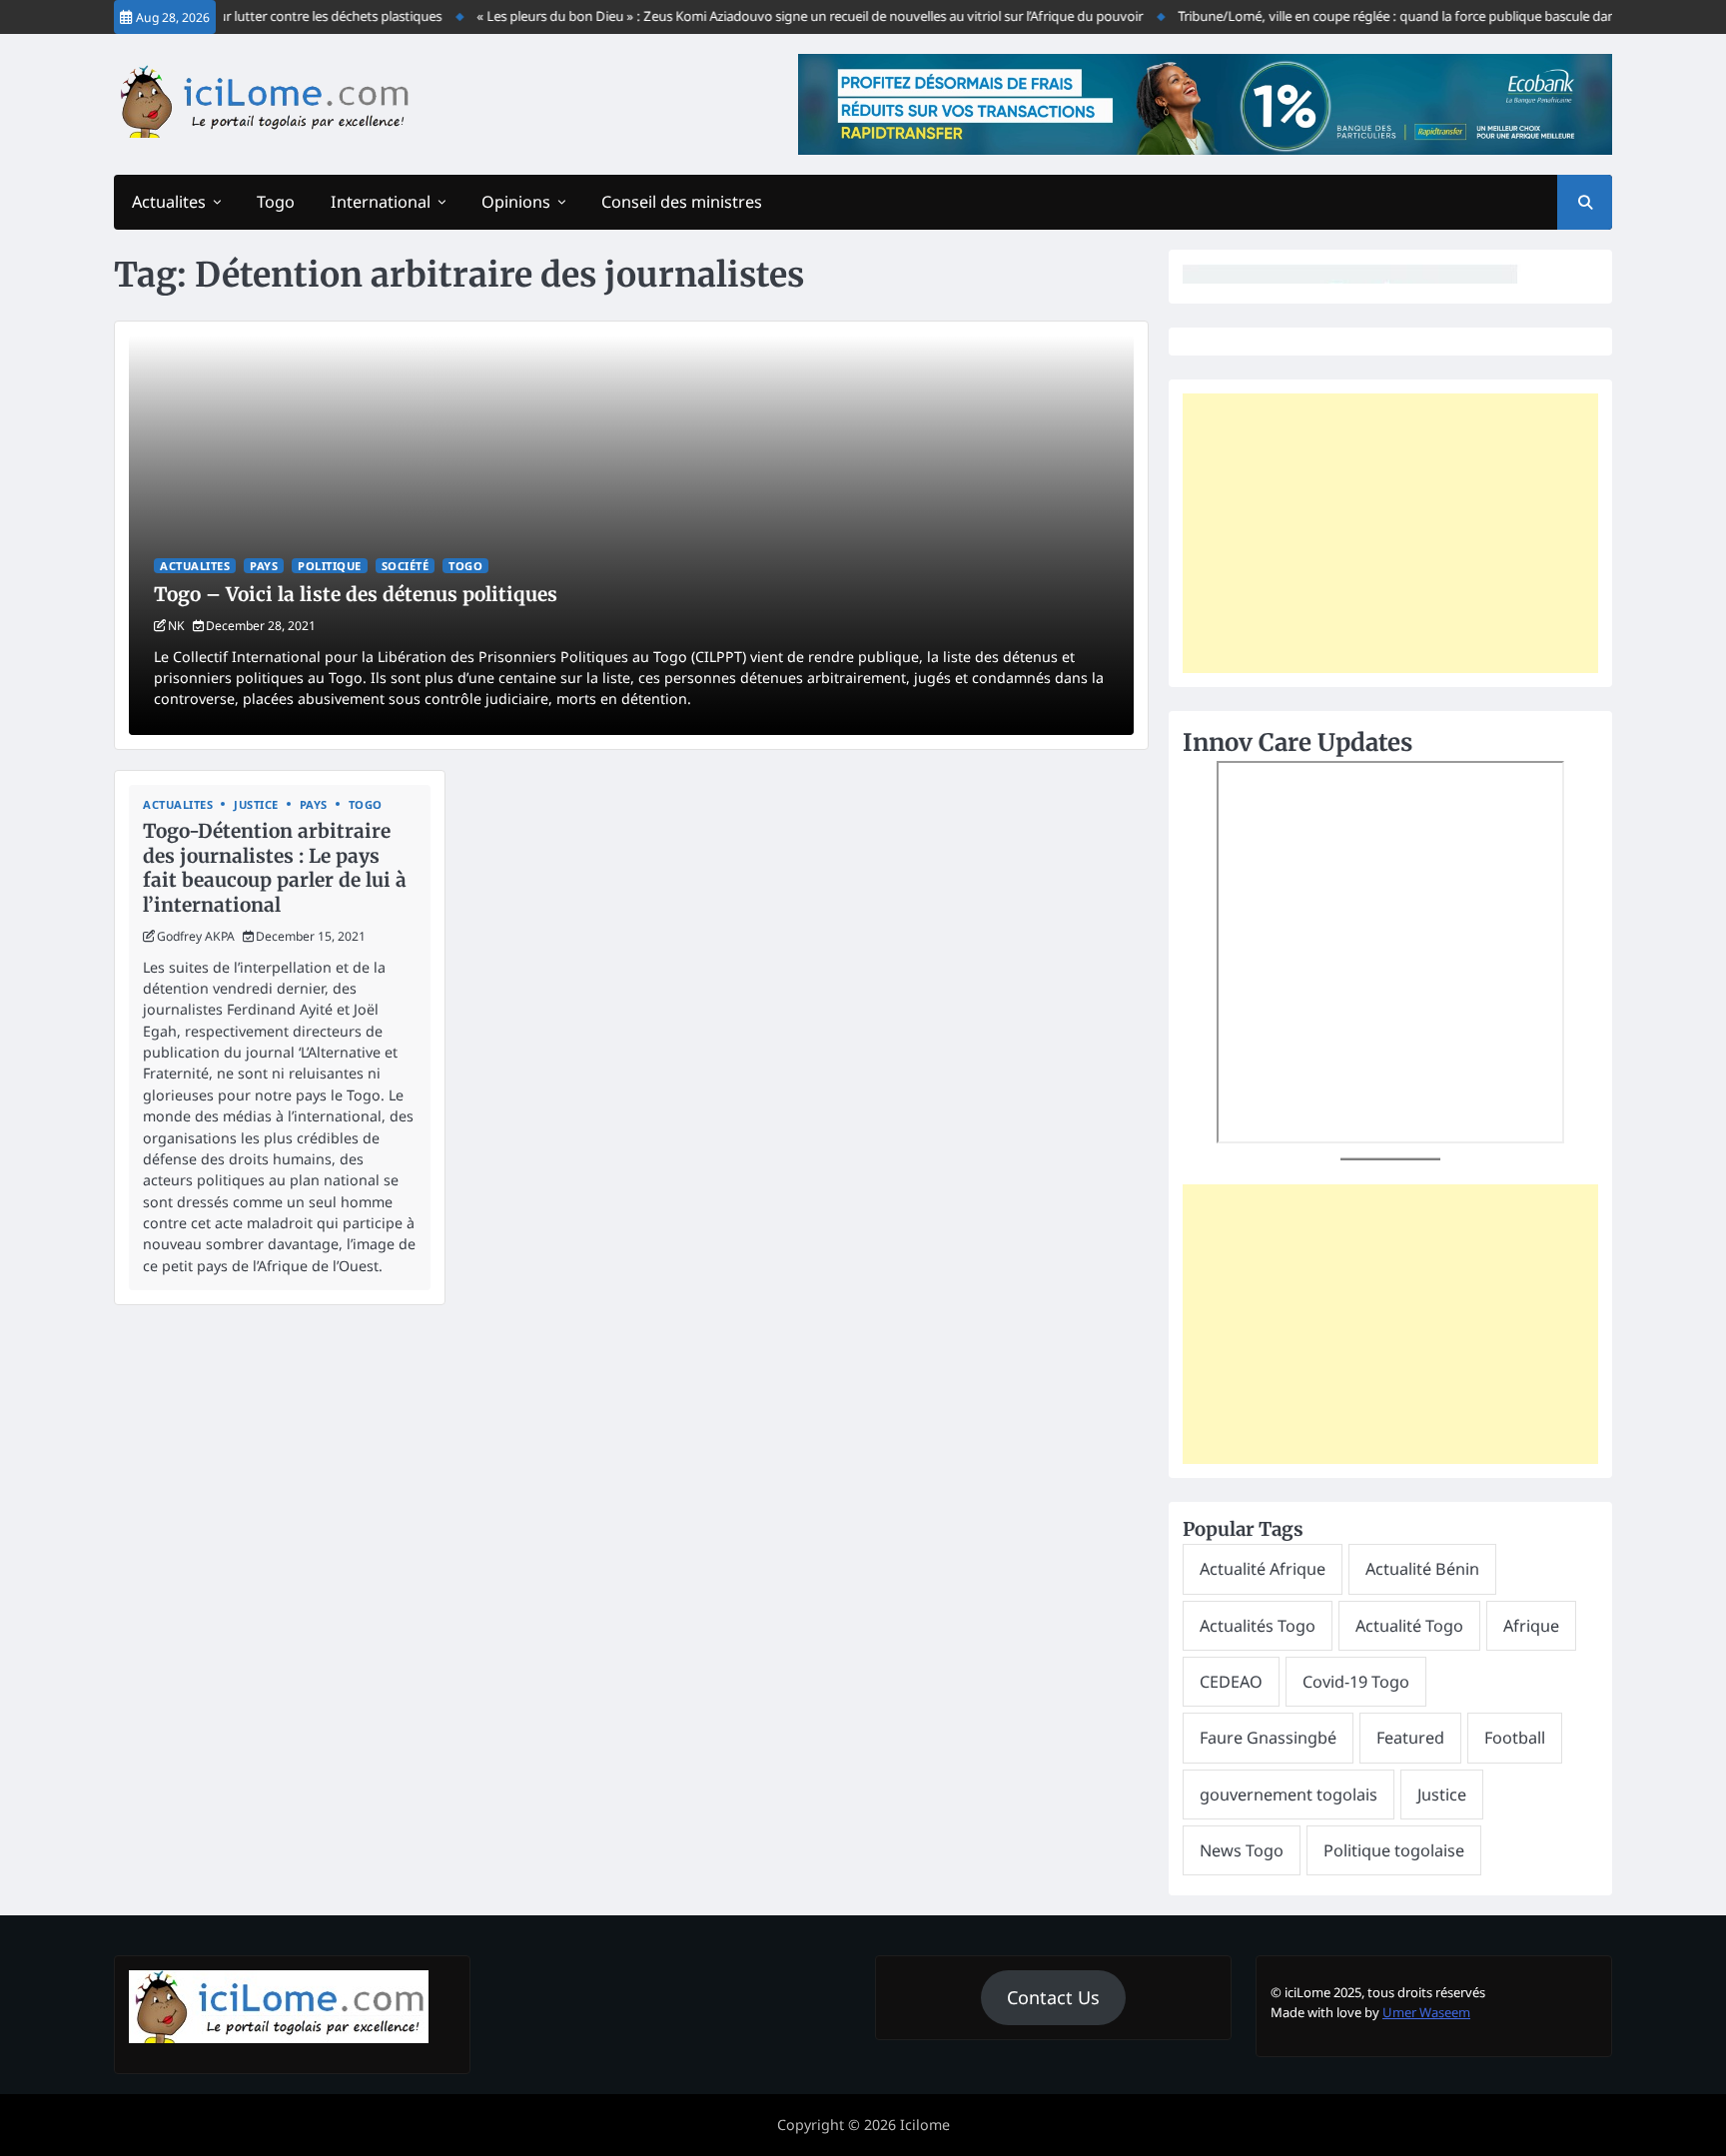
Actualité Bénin (1422, 1569)
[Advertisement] (1390, 533)
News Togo (1242, 1850)
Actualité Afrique (1263, 1569)
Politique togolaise (1394, 1850)
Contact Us (1053, 1997)
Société (406, 566)
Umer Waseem (1426, 2012)
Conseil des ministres (682, 202)
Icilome (925, 2125)
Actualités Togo (1258, 1626)
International (381, 202)
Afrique (1531, 1626)
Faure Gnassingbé (1268, 1738)
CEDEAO (1231, 1682)
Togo (276, 202)
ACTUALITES (195, 566)
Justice (256, 804)
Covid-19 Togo (1356, 1682)
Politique (330, 566)
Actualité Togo (1409, 1626)
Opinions (516, 202)
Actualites (169, 202)
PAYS (264, 566)
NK (176, 626)
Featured (1410, 1738)
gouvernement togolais (1289, 1795)
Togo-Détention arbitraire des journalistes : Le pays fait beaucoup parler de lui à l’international (275, 868)
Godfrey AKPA (196, 936)
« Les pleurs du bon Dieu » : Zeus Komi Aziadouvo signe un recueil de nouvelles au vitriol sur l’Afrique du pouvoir (784, 16)
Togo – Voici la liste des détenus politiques (356, 594)
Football (1515, 1738)
